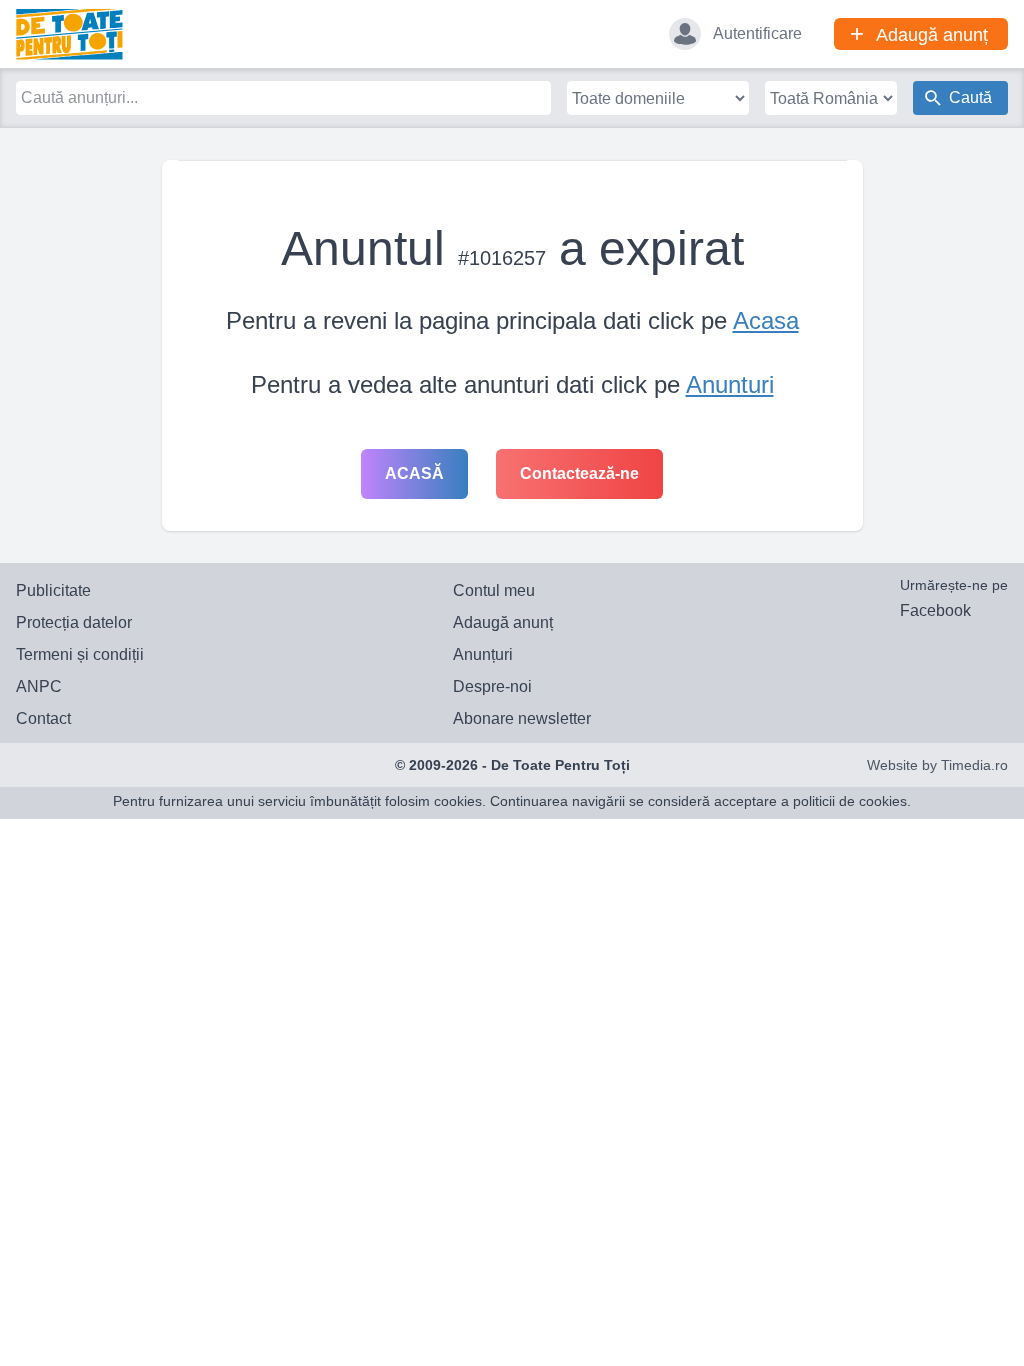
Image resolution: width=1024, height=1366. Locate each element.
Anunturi (730, 384)
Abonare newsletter (522, 718)
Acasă (414, 473)
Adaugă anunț (503, 622)
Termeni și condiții (80, 654)
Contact (43, 718)
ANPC (39, 686)
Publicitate (53, 590)
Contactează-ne (579, 473)
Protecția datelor (74, 622)
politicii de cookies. (852, 801)
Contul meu (494, 590)
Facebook (935, 610)
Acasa (766, 320)
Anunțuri (483, 654)
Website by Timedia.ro (937, 765)
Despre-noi (492, 686)
